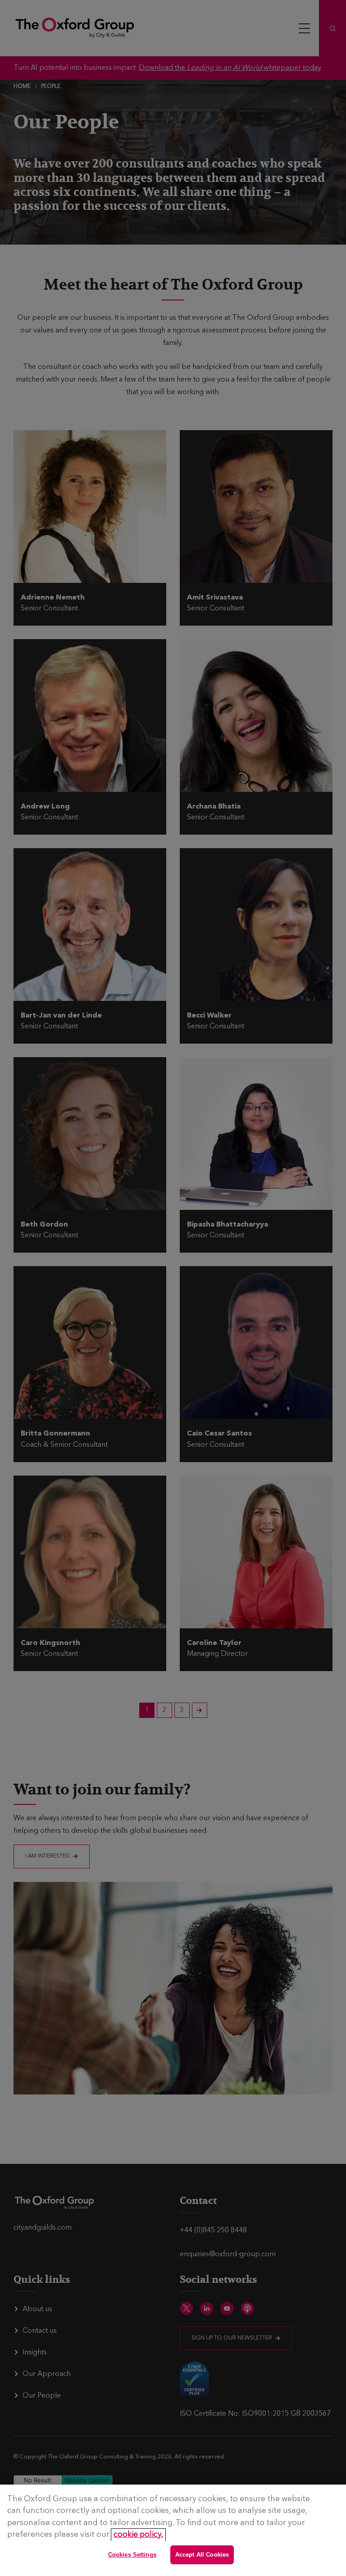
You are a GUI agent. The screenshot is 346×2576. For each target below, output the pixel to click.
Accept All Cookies (202, 2555)
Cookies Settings (132, 2555)
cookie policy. (138, 2535)
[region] (173, 2530)
